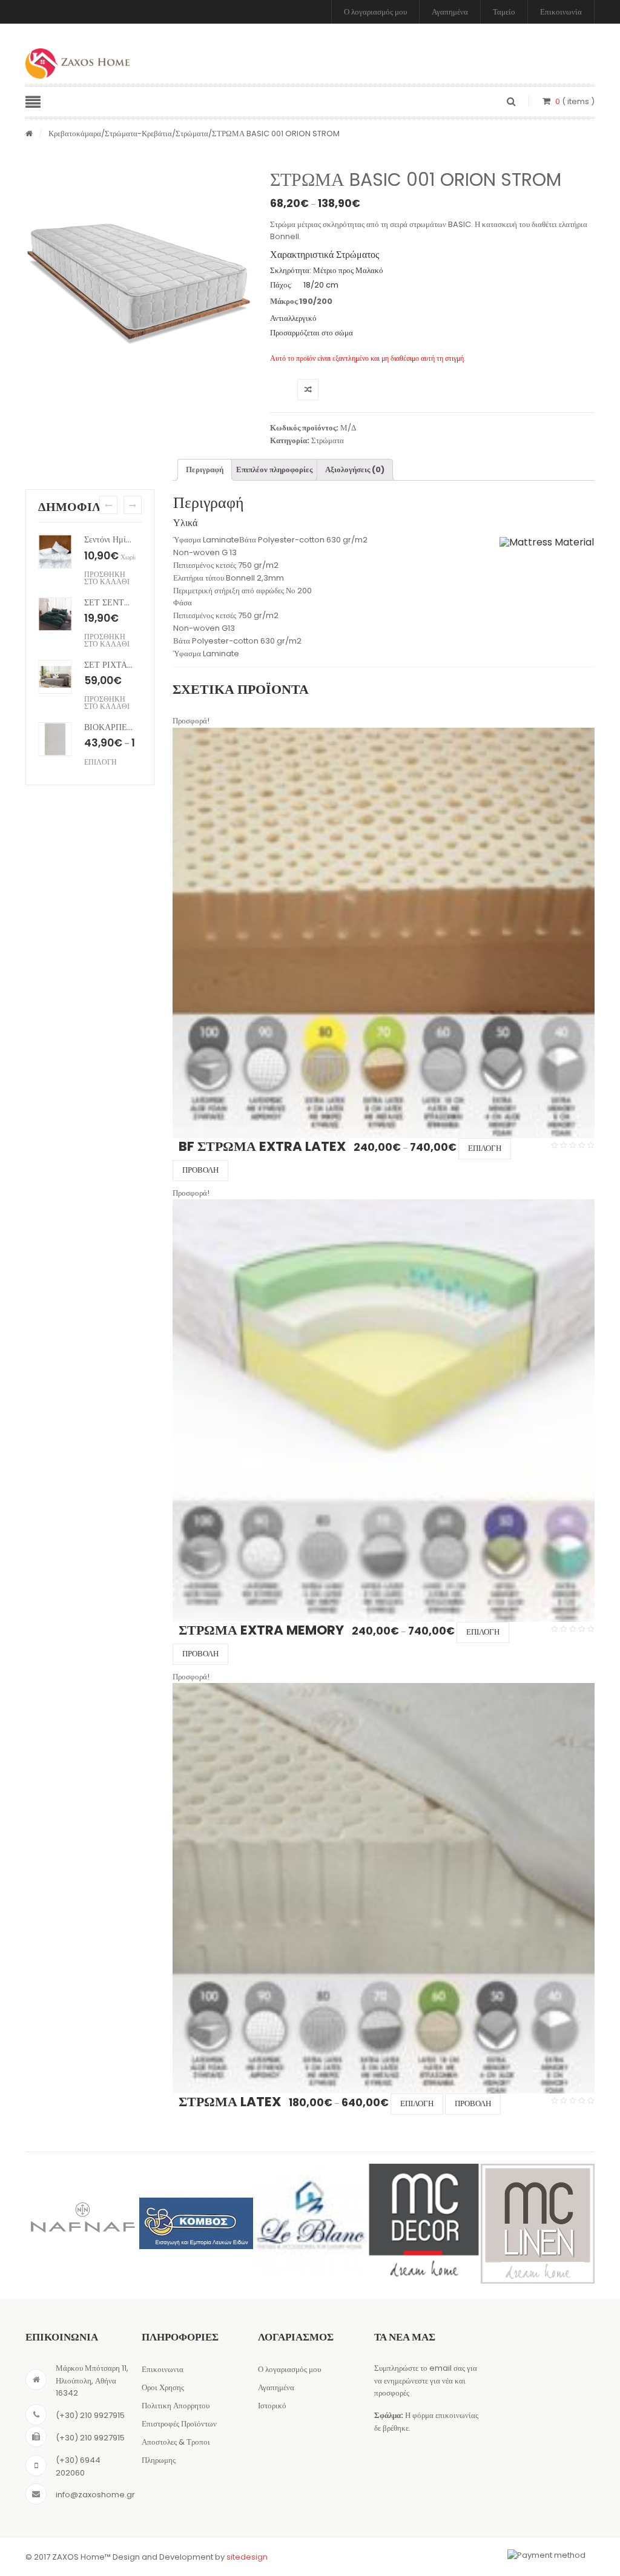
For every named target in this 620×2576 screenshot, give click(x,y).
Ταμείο (504, 12)
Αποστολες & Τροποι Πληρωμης (176, 2451)
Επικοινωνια (163, 2369)
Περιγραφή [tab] (205, 469)
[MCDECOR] (424, 2221)
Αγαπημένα (450, 12)
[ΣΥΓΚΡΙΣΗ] (308, 390)
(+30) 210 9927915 (90, 2415)
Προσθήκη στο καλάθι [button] (107, 578)
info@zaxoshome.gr (95, 2495)
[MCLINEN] (538, 2224)
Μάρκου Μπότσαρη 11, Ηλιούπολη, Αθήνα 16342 (92, 2381)
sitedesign (247, 2557)
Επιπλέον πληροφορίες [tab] (274, 469)
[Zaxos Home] (77, 64)
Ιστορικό (272, 2406)
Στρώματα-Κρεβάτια (138, 133)
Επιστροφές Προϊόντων (179, 2424)
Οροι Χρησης (163, 2387)
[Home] (29, 134)
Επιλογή (485, 1148)
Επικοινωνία (561, 12)
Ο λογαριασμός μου (375, 12)
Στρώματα (192, 133)
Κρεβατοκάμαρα (75, 133)
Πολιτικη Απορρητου (176, 2406)
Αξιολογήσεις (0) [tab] (355, 469)
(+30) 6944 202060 (78, 2466)
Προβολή (200, 1170)
